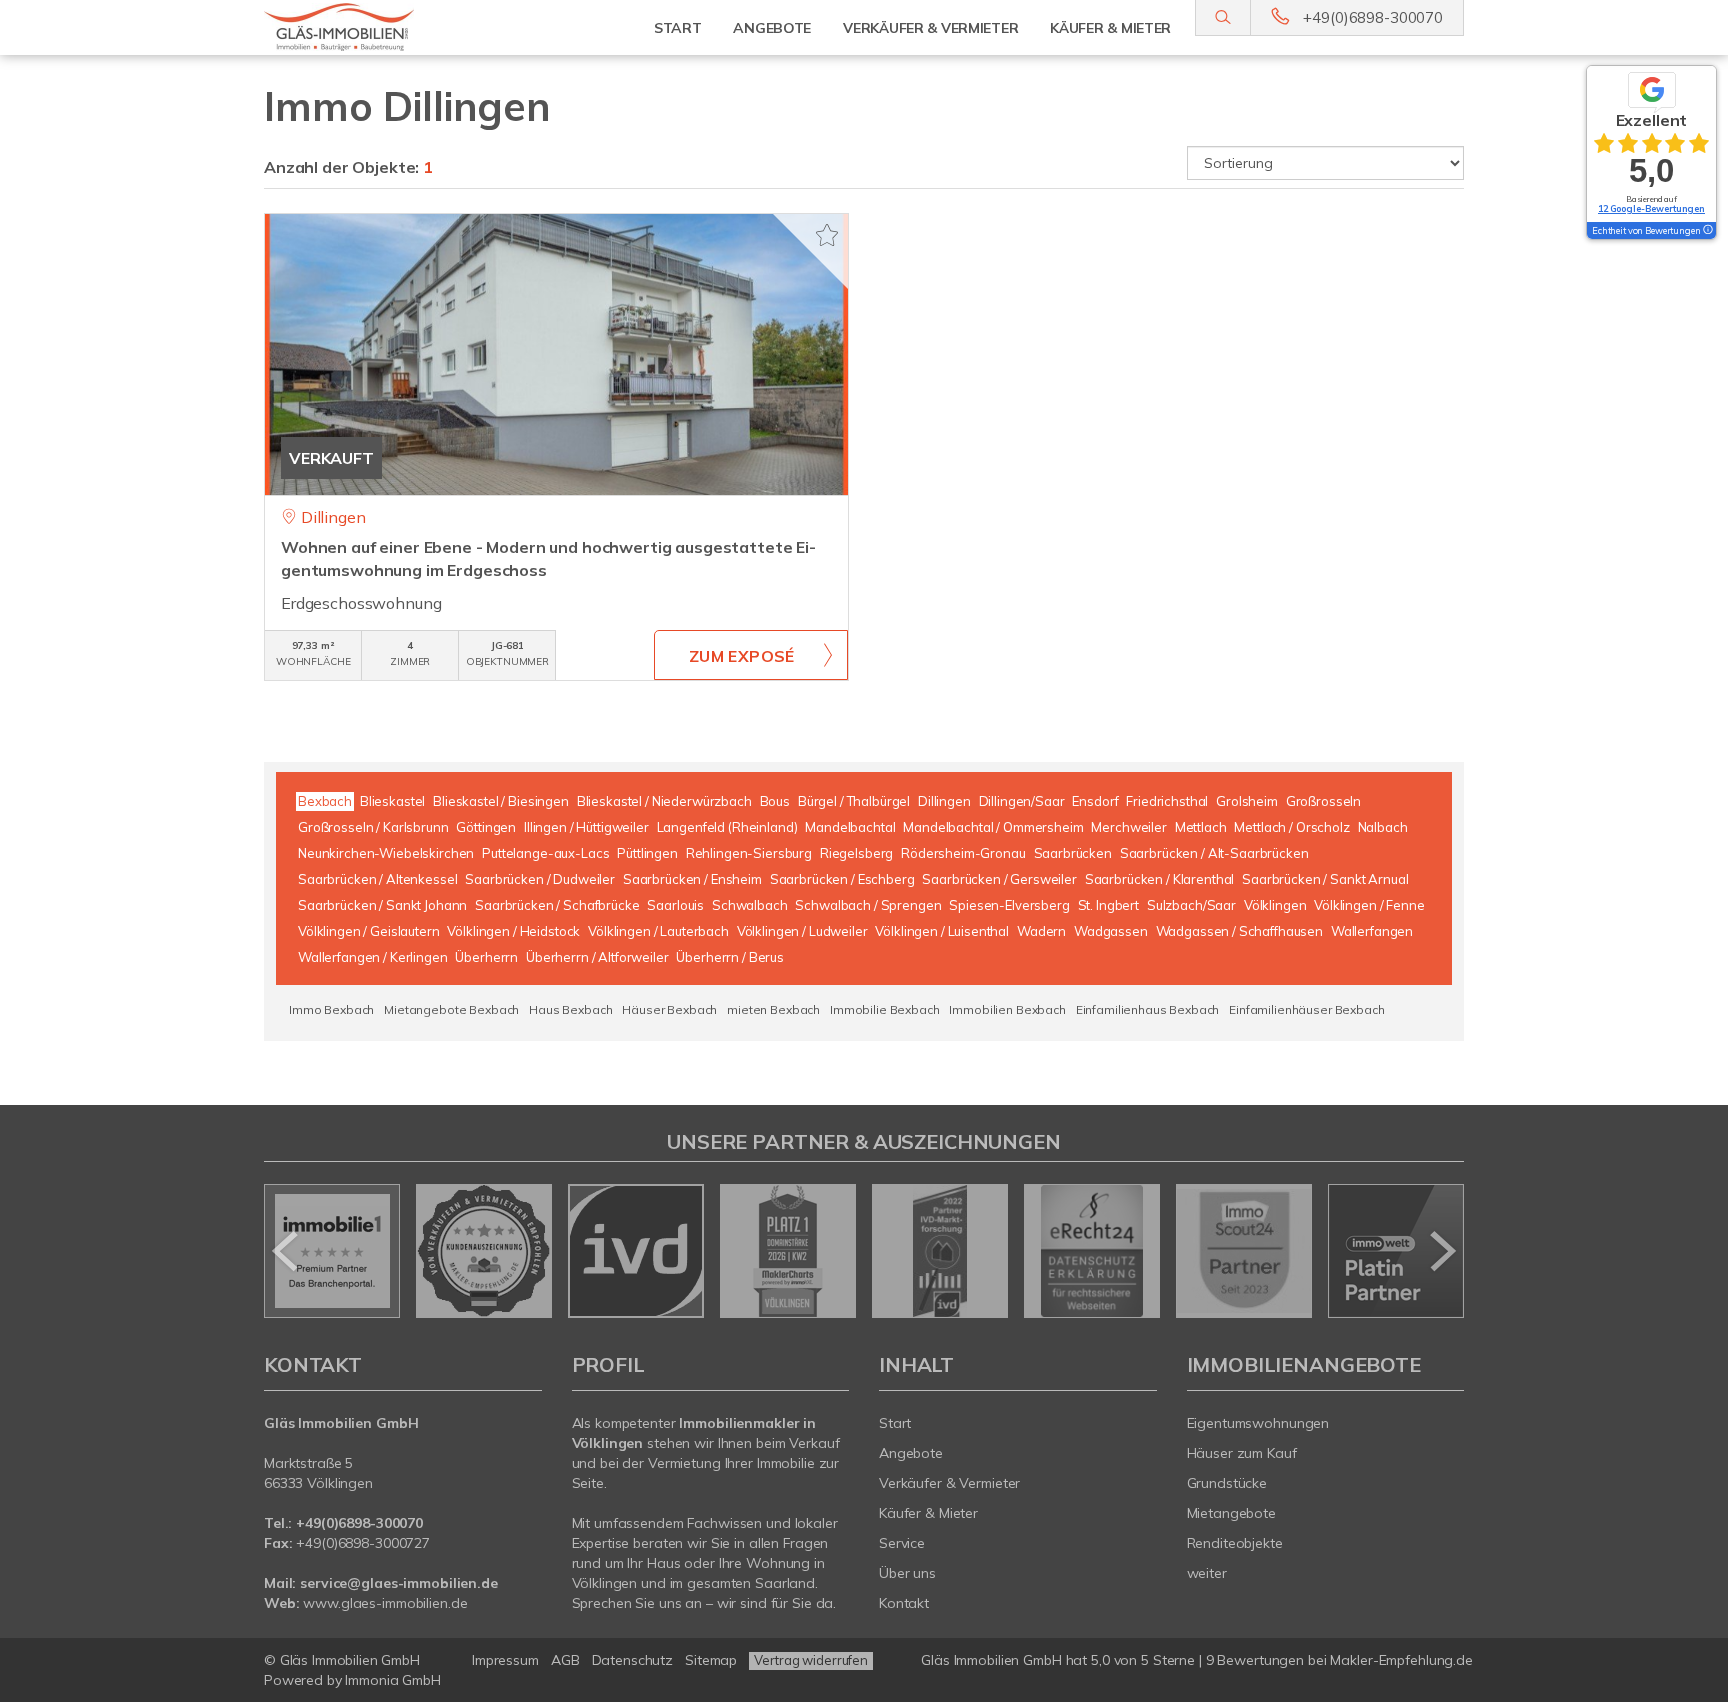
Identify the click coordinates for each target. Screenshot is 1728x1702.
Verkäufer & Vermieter (949, 1483)
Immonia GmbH (393, 1680)
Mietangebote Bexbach (451, 1009)
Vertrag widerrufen (811, 1660)
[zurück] (286, 1251)
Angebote (911, 1453)
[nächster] (1441, 1251)
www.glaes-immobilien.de (385, 1603)
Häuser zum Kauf (1242, 1453)
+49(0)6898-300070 (1373, 17)
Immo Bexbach (331, 1009)
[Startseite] (403, 27)
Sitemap (711, 1660)
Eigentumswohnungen (1258, 1423)
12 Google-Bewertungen (1651, 208)
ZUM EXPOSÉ (742, 656)
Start (678, 28)
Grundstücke (1227, 1483)
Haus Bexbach (570, 1009)
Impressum (505, 1660)
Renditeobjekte (1235, 1543)
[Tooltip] (1707, 231)
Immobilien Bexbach (1007, 1009)
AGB (565, 1660)
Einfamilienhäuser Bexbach (1306, 1009)
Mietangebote (1232, 1513)
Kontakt (904, 1603)
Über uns (907, 1573)
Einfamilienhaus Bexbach (1148, 1009)
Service (902, 1543)
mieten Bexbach (773, 1009)
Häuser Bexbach (669, 1009)
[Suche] (1222, 18)
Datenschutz (633, 1660)
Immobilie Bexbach (885, 1009)
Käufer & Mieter (928, 1513)
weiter (1207, 1573)
